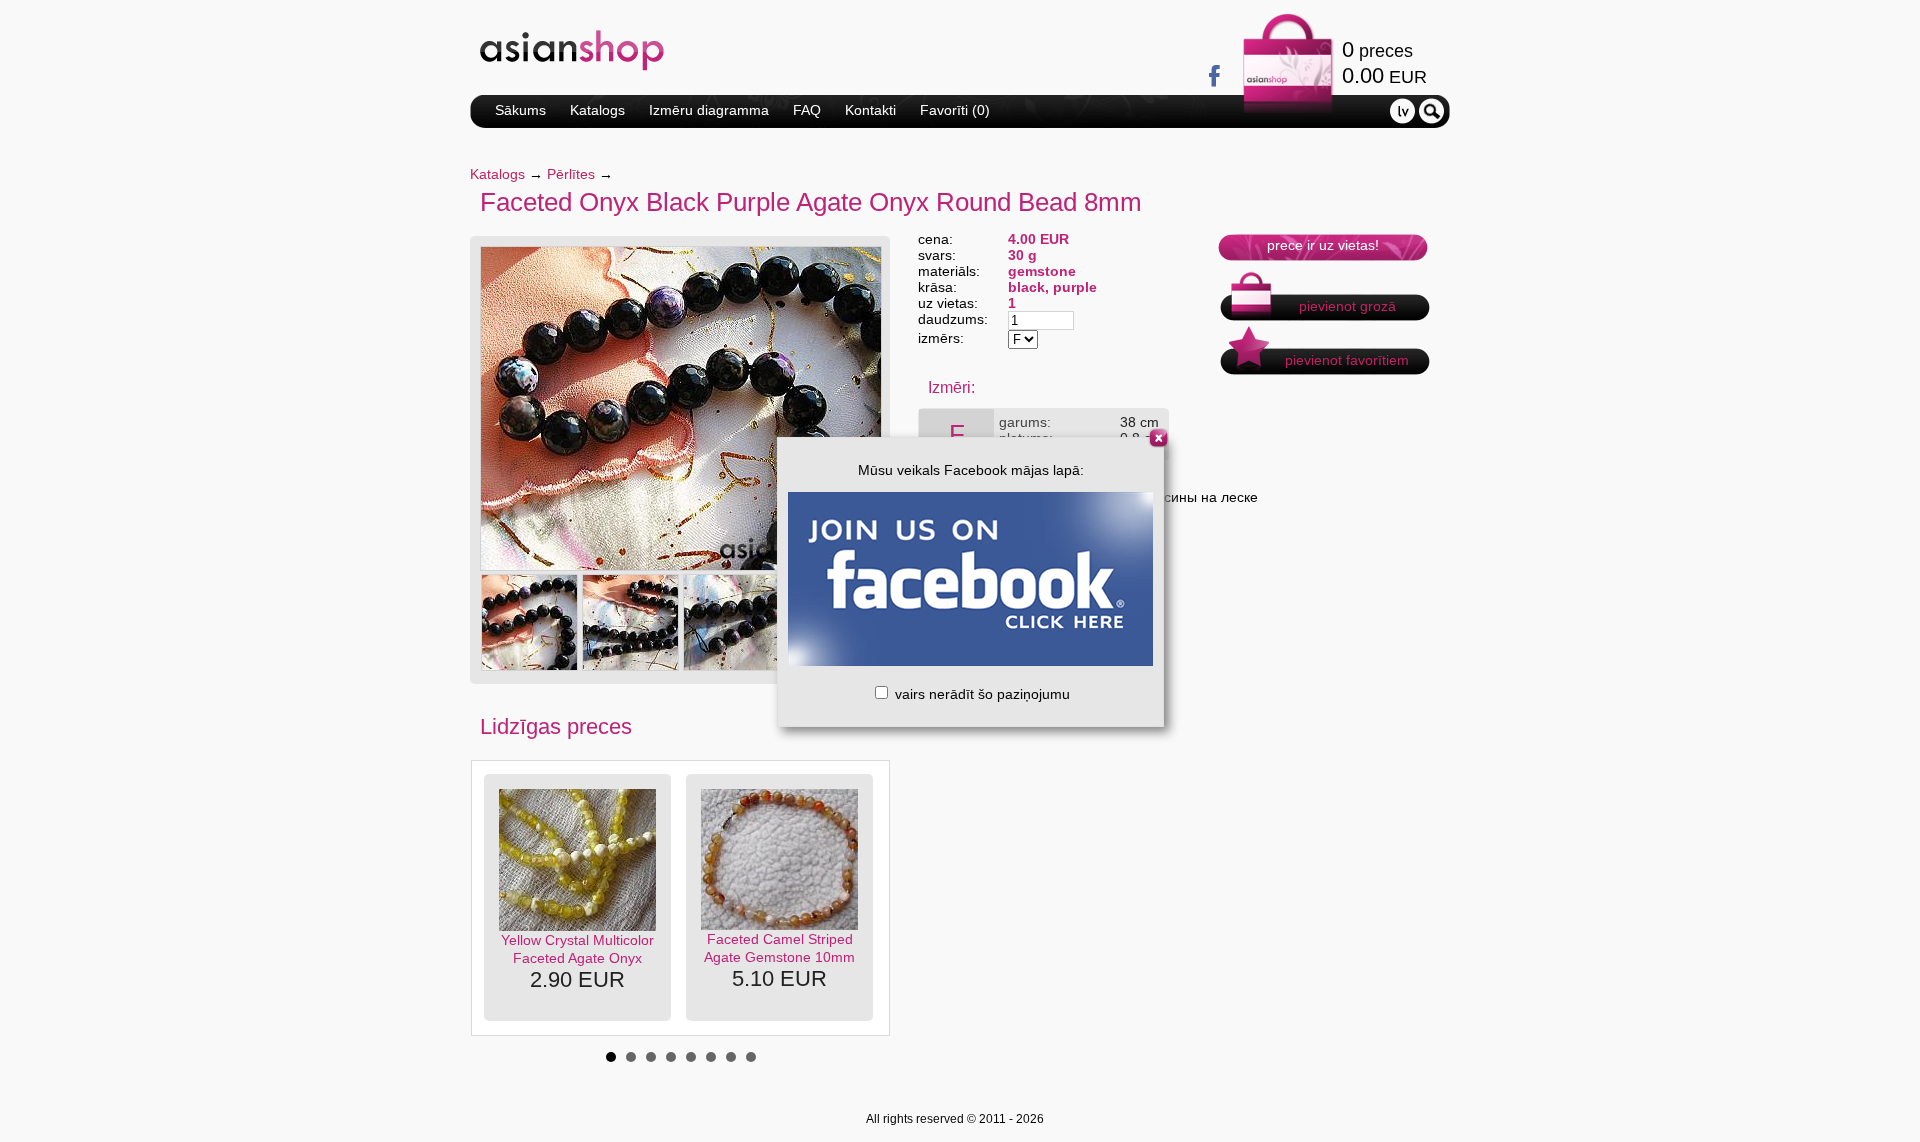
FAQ (807, 110)
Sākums (520, 110)
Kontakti (870, 110)
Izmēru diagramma (709, 110)
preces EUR (1384, 62)
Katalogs (597, 110)
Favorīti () (955, 110)
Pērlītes (571, 174)
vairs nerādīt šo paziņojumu (980, 694)
